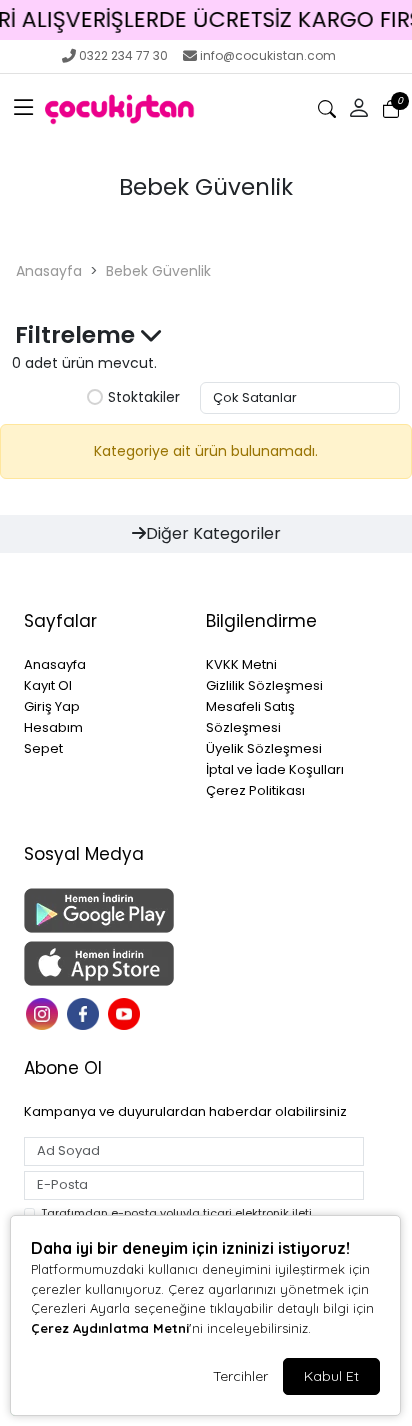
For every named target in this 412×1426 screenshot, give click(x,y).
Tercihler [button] (240, 1376)
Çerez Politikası (255, 790)
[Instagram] (44, 1012)
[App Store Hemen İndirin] (103, 963)
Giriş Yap (52, 706)
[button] (24, 109)
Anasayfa (49, 271)
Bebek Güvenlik (158, 271)
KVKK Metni (241, 664)
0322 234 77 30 (123, 55)
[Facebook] (85, 1012)
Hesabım (53, 727)
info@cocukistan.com (268, 55)
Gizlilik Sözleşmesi (264, 685)
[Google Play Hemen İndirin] (103, 910)
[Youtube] (126, 1012)
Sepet (43, 748)
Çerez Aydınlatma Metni (110, 1328)
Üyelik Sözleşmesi (264, 748)
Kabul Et (331, 1376)
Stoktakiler (144, 398)
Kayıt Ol (48, 685)
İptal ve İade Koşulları (275, 769)
